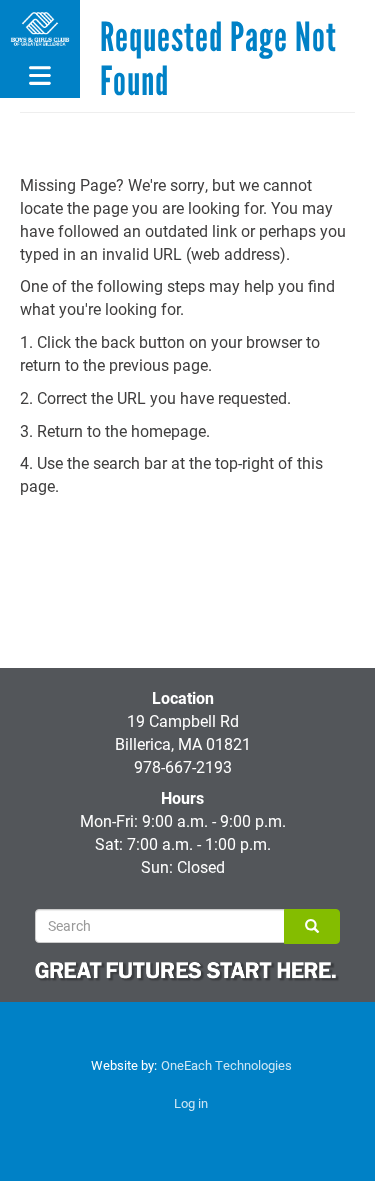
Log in (191, 1103)
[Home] (40, 29)
